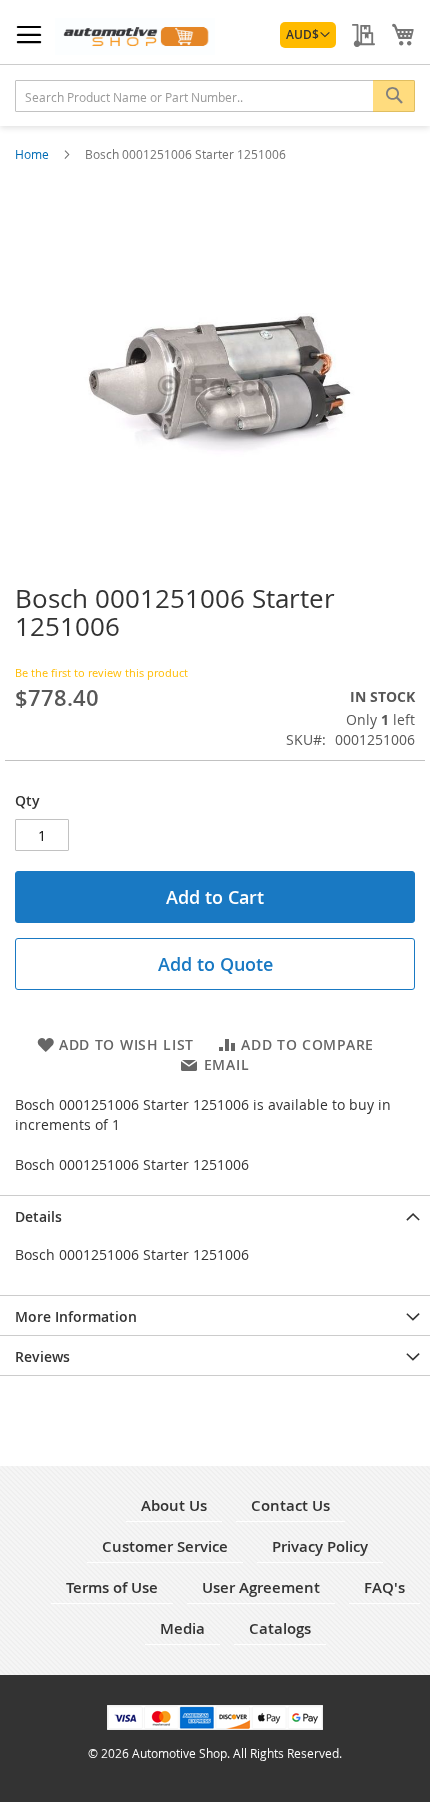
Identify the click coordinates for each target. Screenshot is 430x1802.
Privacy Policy (320, 1546)
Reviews (42, 1356)
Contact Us (290, 1505)
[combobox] (215, 96)
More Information (76, 1316)
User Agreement (261, 1587)
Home (33, 154)
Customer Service (165, 1546)
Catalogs (280, 1628)
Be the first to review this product (101, 672)
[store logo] (135, 36)
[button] (308, 35)
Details (38, 1216)
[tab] (215, 1215)
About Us (174, 1505)
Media (182, 1628)
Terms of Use (112, 1587)
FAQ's (384, 1587)
